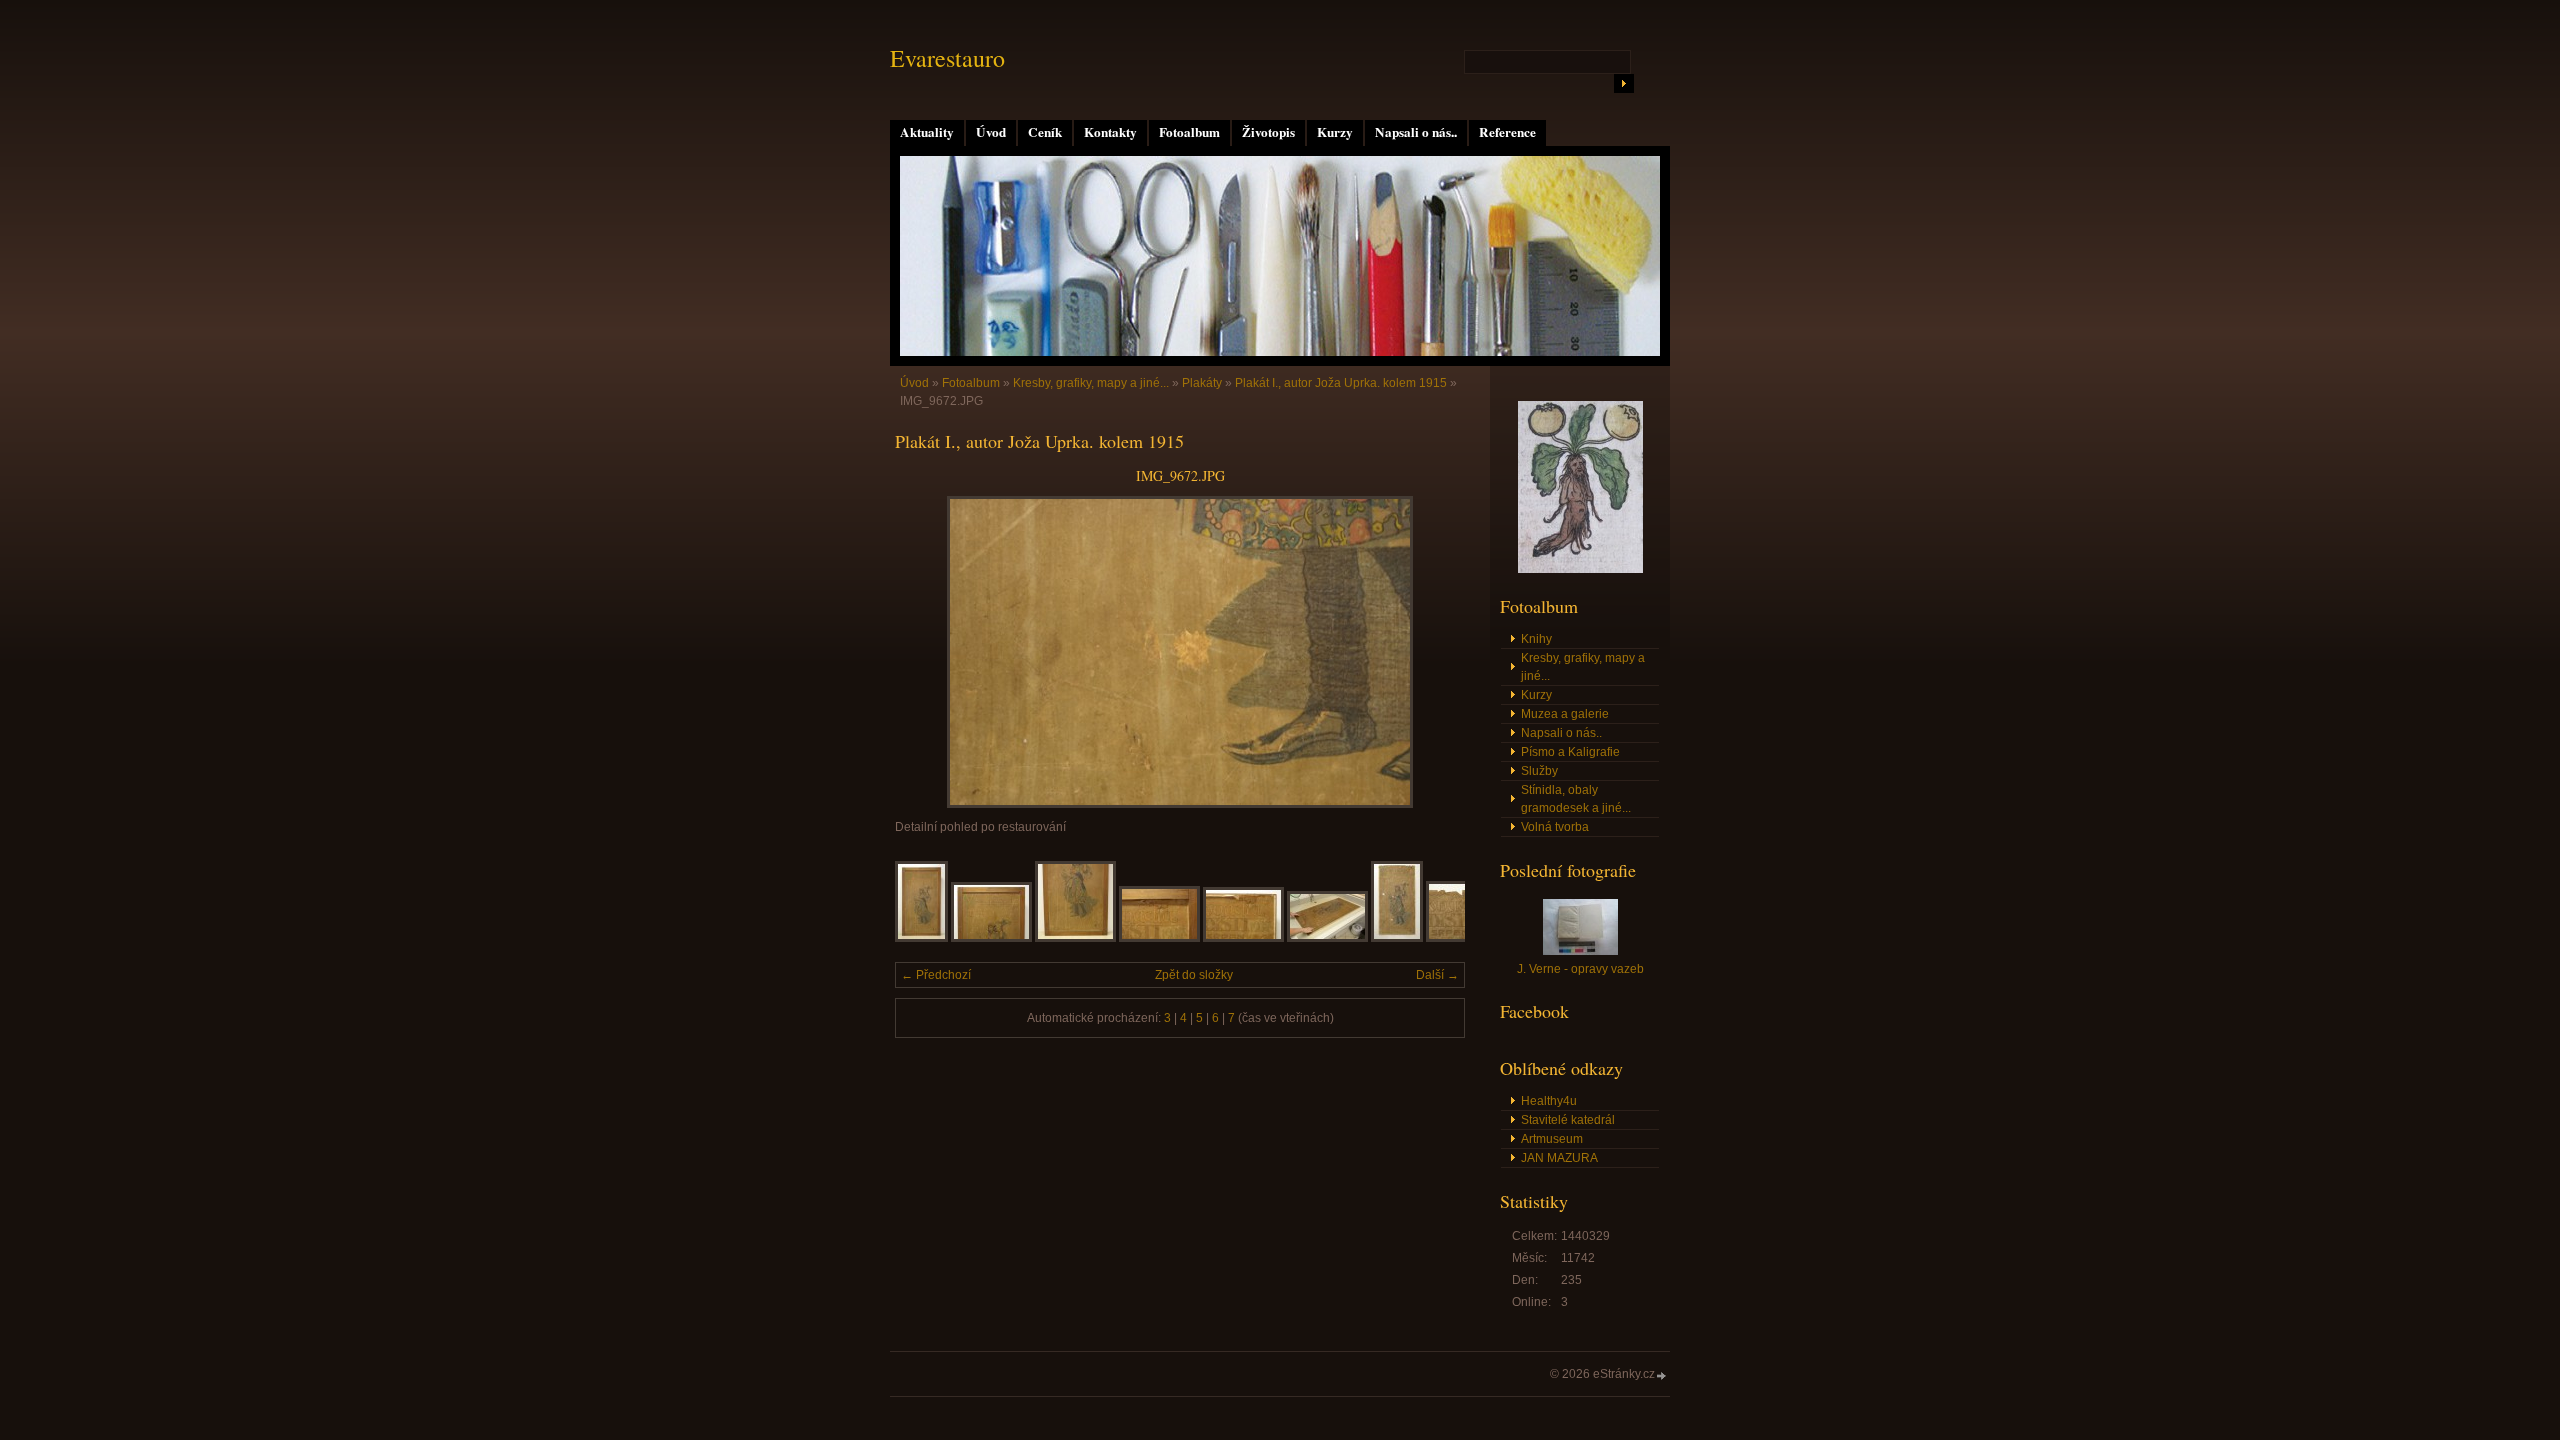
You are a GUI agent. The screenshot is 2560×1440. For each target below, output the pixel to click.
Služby (1539, 771)
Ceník (1045, 132)
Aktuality (927, 132)
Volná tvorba (1555, 827)
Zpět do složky (1194, 975)
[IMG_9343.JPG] (991, 938)
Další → (1437, 975)
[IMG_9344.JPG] (1075, 938)
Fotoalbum (1189, 132)
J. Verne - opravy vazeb (1580, 969)
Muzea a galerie (1565, 714)
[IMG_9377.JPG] (1397, 938)
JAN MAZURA (1559, 1158)
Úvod (991, 132)
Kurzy (1335, 132)
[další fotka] (1432, 652)
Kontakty (1110, 132)
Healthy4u (1549, 1101)
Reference (1507, 132)
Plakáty (1202, 383)
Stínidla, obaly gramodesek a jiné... (1576, 799)
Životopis (1268, 132)
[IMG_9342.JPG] (921, 938)
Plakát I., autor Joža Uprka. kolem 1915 (1341, 383)
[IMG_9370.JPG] (1243, 938)
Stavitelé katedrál (1568, 1120)
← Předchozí (936, 975)
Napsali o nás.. (1416, 132)
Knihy (1536, 639)
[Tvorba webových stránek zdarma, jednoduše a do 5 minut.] (1662, 1375)
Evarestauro (947, 58)
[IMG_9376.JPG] (1327, 938)
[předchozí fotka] (927, 652)
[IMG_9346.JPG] (1159, 938)
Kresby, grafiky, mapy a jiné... (1091, 383)
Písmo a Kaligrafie (1570, 752)
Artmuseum (1552, 1139)
